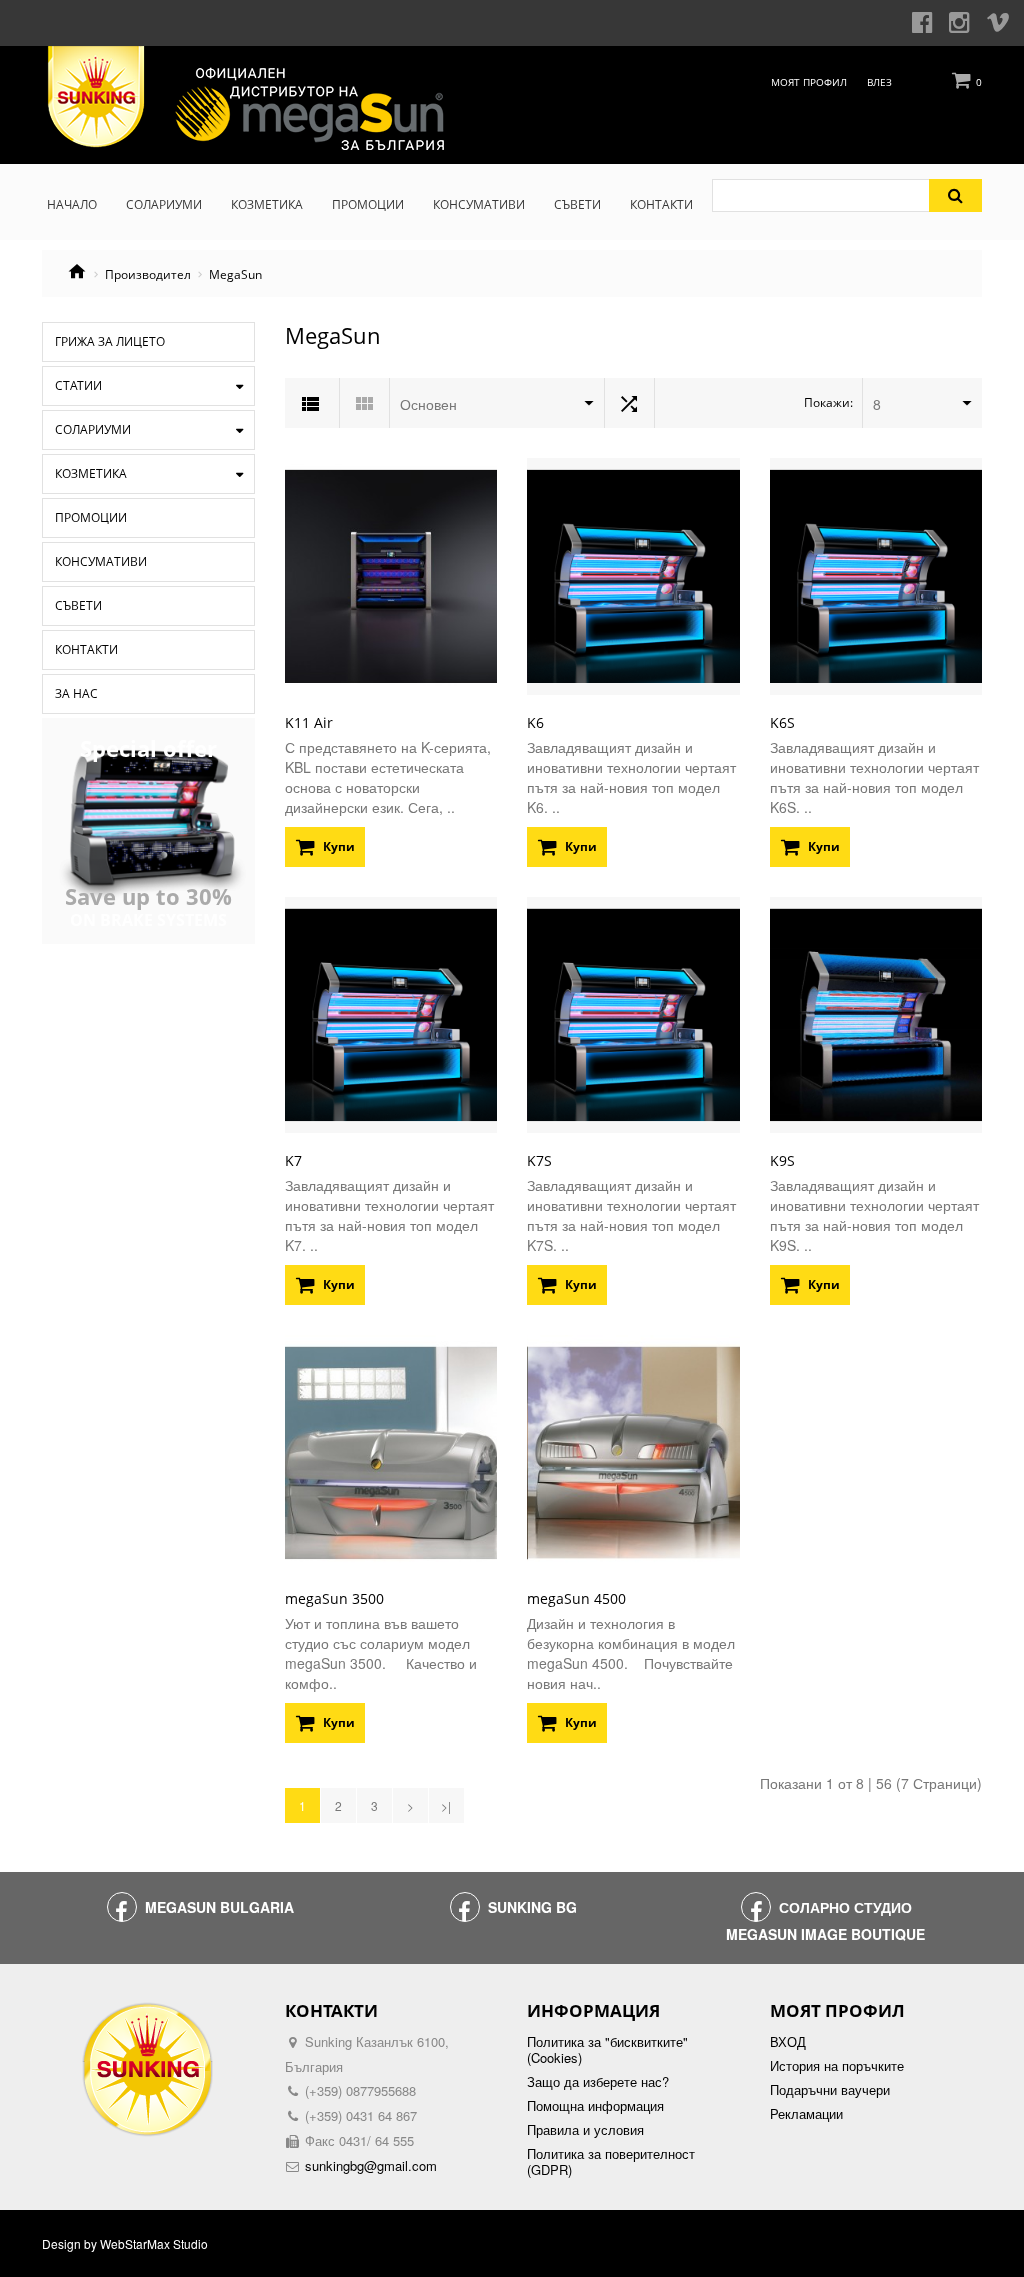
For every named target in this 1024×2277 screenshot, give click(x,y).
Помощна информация (595, 2106)
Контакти (86, 649)
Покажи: (828, 403)
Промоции (91, 517)
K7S (539, 1160)
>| (446, 1805)
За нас (76, 693)
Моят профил (809, 82)
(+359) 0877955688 (360, 2090)
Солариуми (93, 429)
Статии (78, 385)
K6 (535, 722)
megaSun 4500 (576, 1598)
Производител (148, 275)
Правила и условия (585, 2130)
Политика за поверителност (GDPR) (611, 2162)
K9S (782, 1160)
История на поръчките (837, 2066)
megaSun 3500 (334, 1598)
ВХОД (788, 2042)
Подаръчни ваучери (830, 2090)
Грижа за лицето (110, 341)
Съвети (78, 605)
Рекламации (806, 2114)
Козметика (91, 473)
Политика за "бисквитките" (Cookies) (607, 2050)
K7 (293, 1160)
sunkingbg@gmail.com (371, 2165)
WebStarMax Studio (154, 2244)
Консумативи (101, 561)
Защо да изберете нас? (598, 2082)
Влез (879, 82)
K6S (782, 722)
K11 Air (309, 722)
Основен (428, 404)
